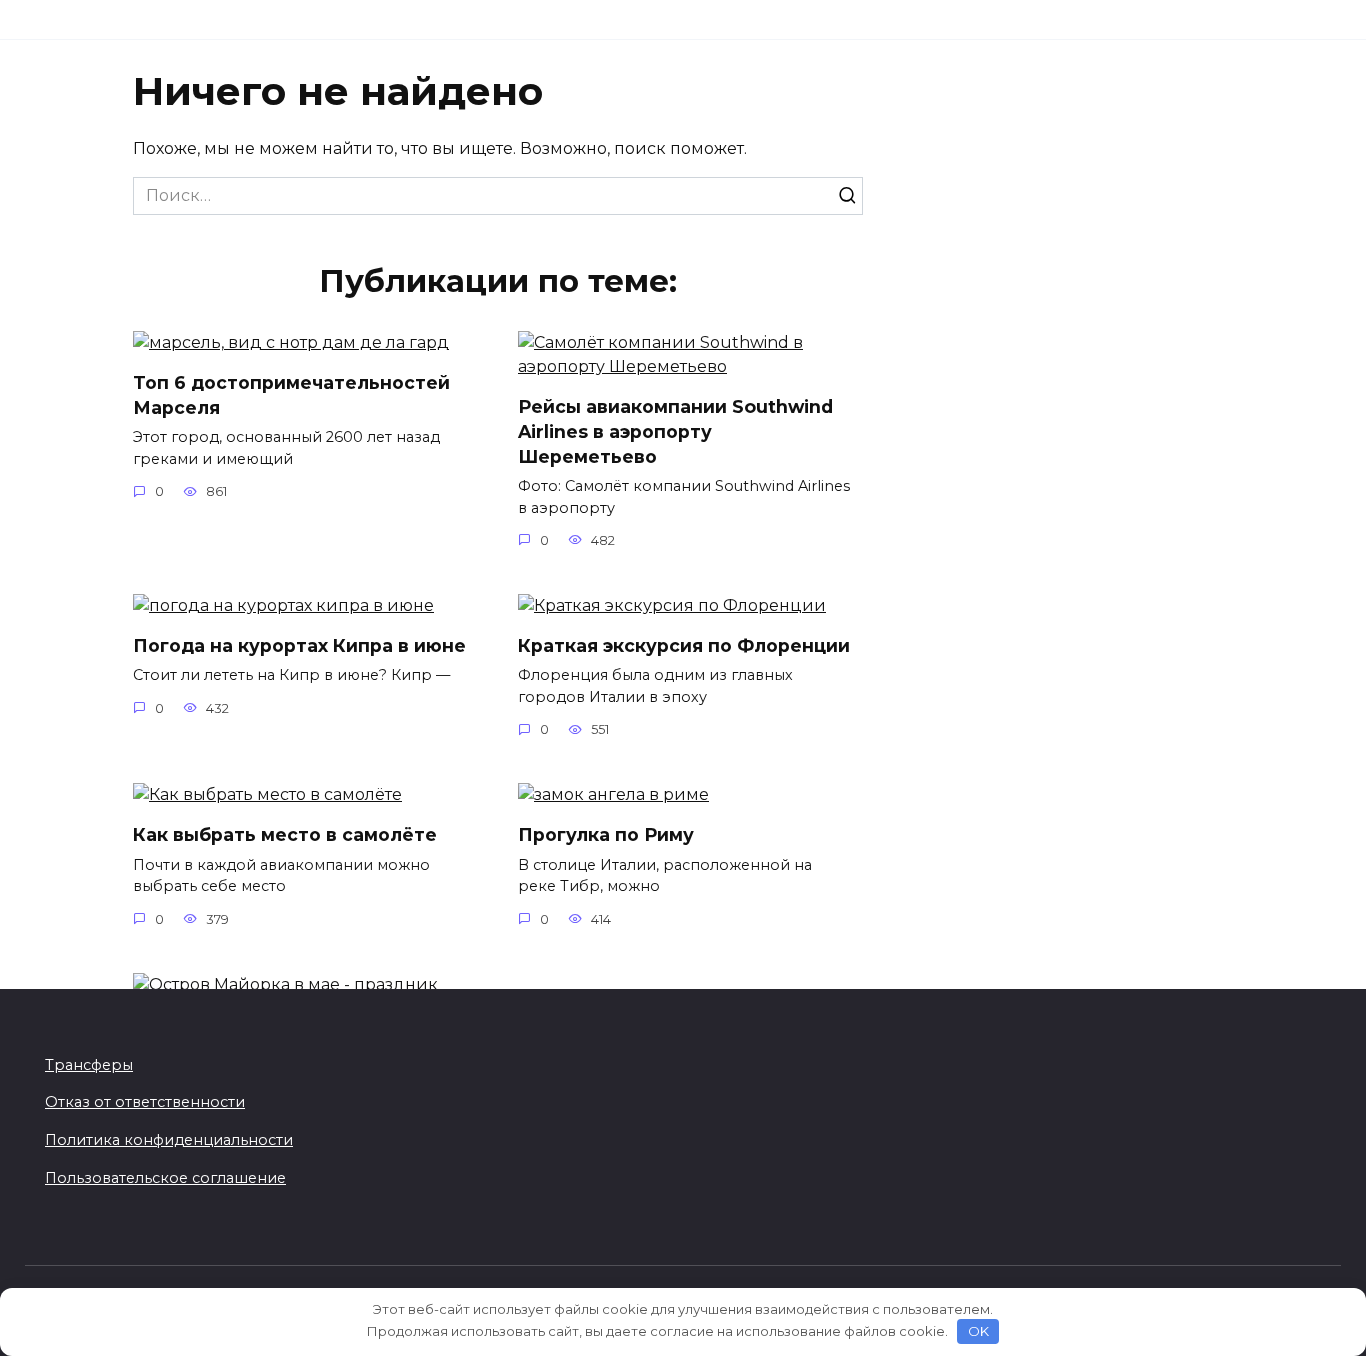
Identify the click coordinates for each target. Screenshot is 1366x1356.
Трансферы (89, 1065)
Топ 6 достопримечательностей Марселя (291, 395)
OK (978, 1331)
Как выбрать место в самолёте (285, 834)
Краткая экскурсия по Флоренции (684, 645)
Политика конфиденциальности (169, 1140)
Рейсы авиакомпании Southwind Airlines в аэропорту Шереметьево (675, 431)
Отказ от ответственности (145, 1102)
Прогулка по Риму (606, 834)
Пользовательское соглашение (165, 1178)
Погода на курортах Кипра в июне (299, 645)
